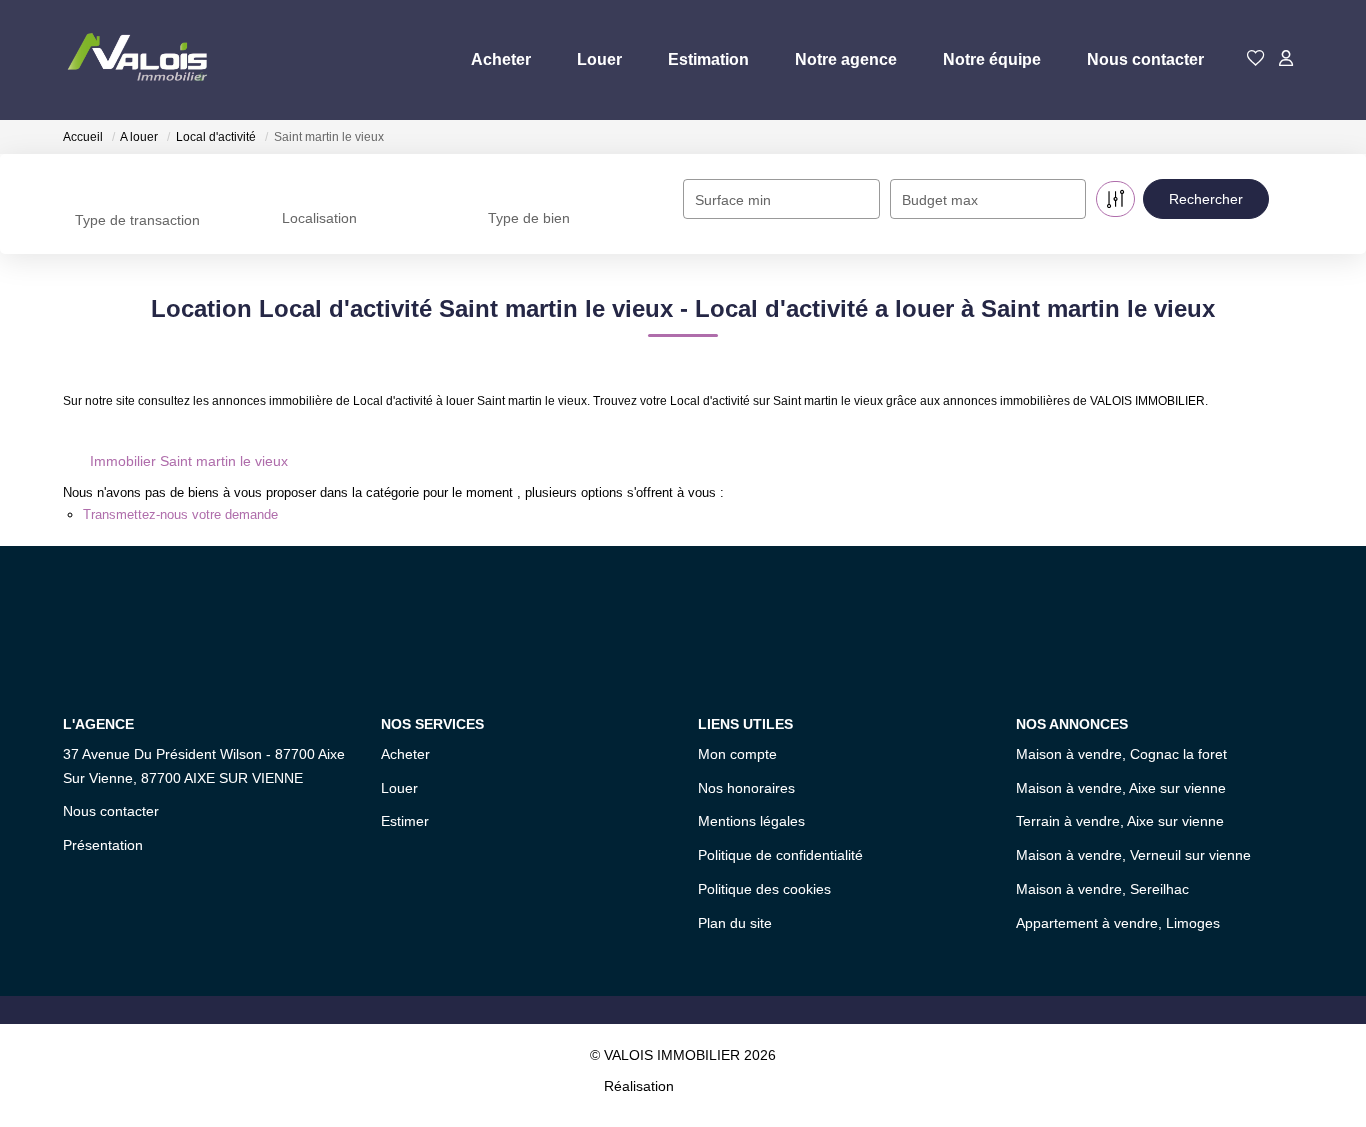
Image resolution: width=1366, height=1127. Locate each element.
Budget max (940, 200)
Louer (599, 59)
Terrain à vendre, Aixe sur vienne (1120, 821)
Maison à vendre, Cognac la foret (1121, 754)
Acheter (501, 59)
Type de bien (529, 218)
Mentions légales (751, 821)
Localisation (319, 218)
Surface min (733, 200)
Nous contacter (1145, 59)
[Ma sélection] (1256, 59)
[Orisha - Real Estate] (720, 1086)
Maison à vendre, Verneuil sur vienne (1133, 855)
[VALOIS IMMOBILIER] (141, 60)
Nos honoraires (746, 788)
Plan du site (735, 923)
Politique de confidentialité (780, 855)
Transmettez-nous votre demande (180, 514)
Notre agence (846, 59)
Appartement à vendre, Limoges (1118, 923)
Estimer (405, 821)
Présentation (103, 845)
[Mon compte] (1286, 59)
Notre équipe (992, 59)
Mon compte (737, 754)
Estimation (708, 59)
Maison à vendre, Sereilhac (1102, 889)
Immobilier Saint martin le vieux (189, 461)
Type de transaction (137, 220)
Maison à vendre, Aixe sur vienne (1121, 788)
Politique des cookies (764, 889)
